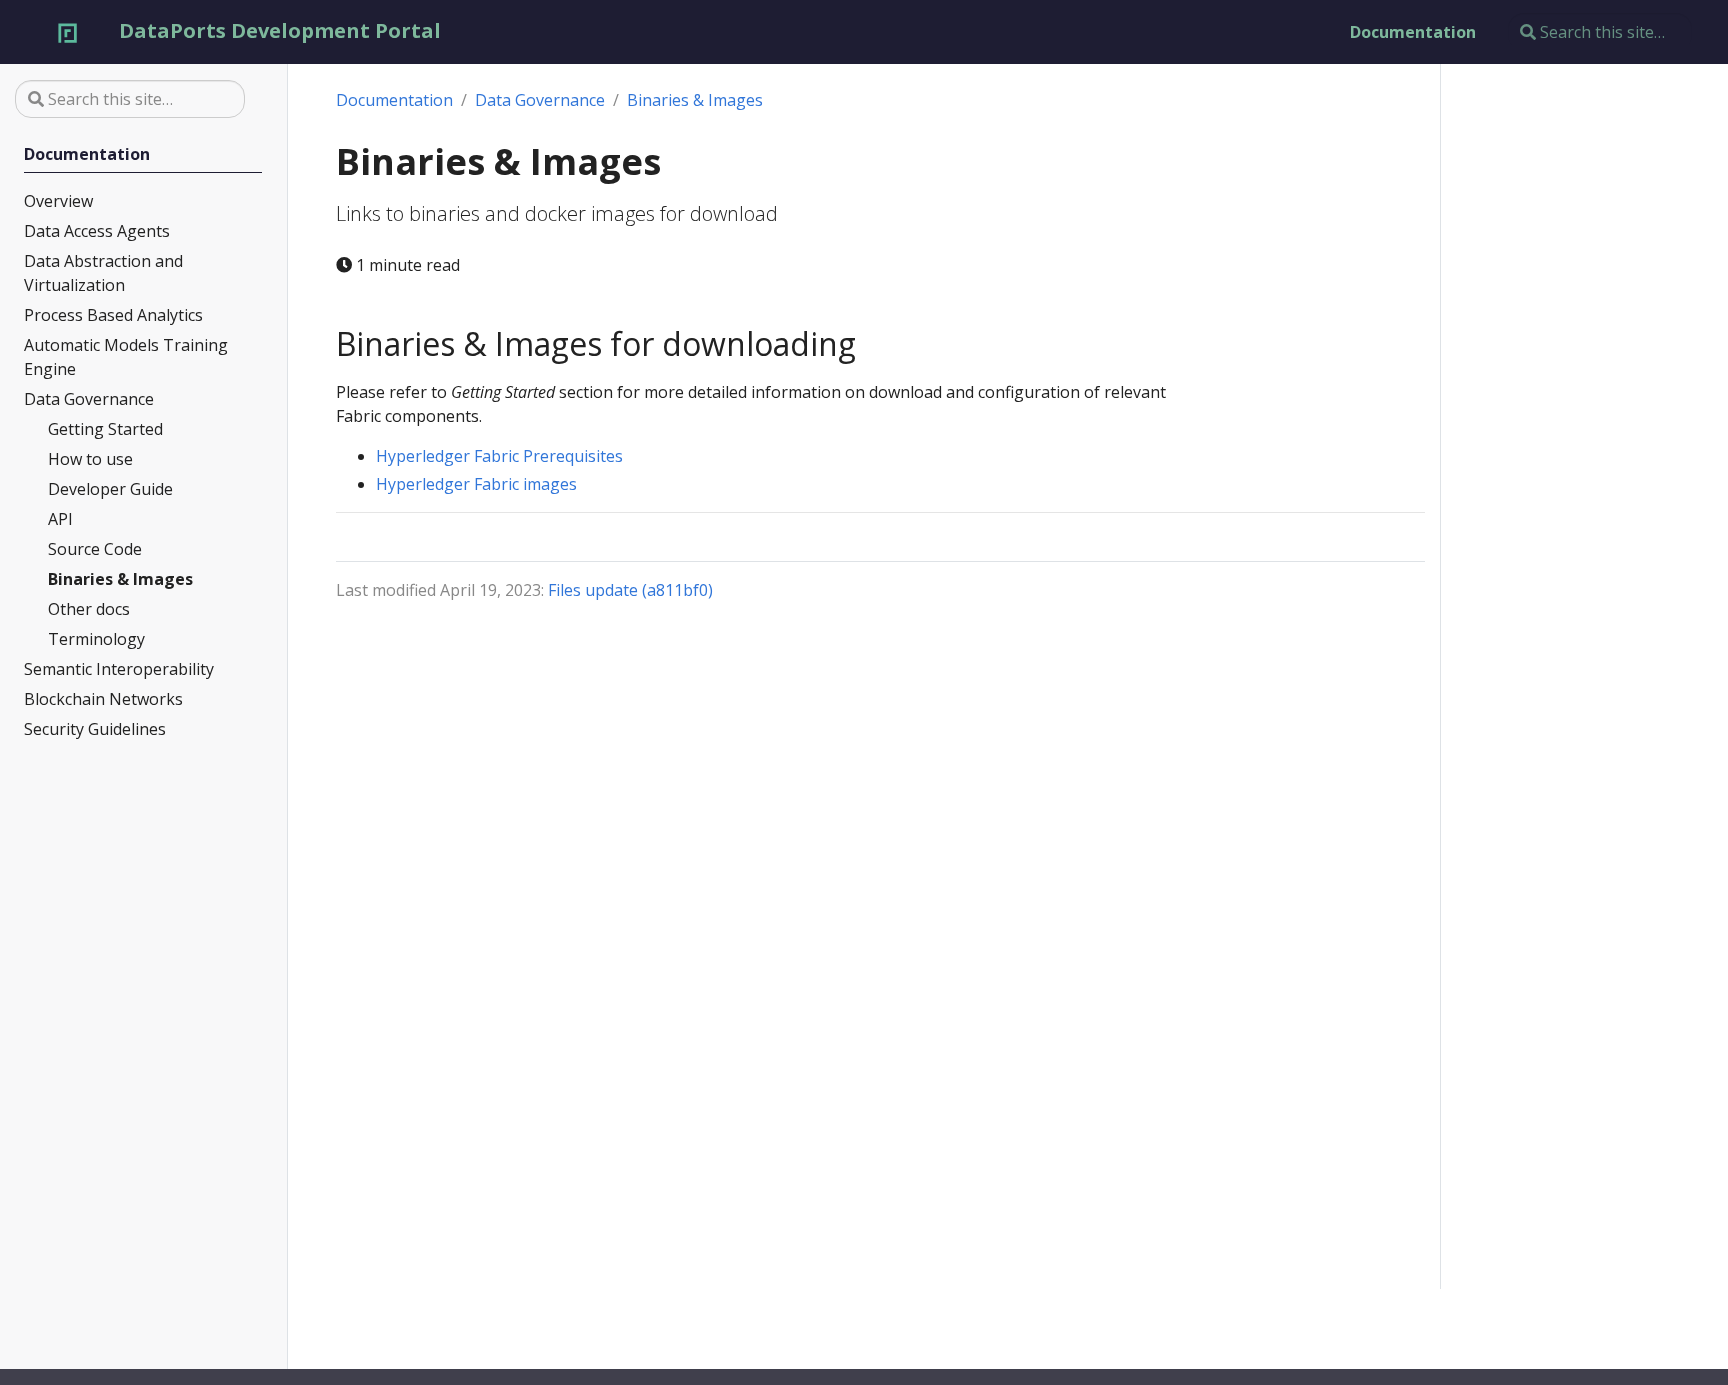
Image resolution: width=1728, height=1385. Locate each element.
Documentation (394, 100)
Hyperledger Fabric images (476, 484)
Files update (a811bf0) (630, 590)
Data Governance (540, 100)
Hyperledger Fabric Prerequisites (499, 456)
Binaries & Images (695, 100)
